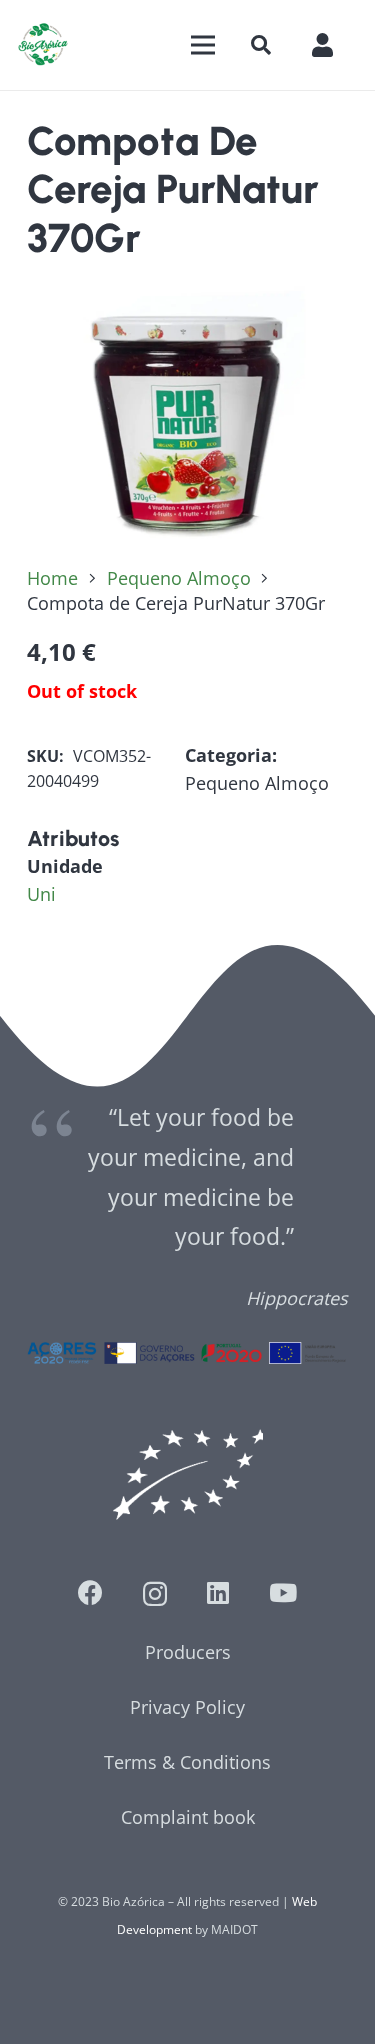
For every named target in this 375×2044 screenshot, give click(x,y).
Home (52, 578)
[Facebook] (90, 1592)
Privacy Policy (187, 1707)
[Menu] (202, 45)
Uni (41, 894)
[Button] (332, 44)
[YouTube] (283, 1592)
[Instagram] (155, 1594)
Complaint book (188, 1817)
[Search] (261, 45)
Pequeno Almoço (179, 578)
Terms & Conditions (187, 1762)
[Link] (43, 45)
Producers (188, 1652)
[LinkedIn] (218, 1592)
